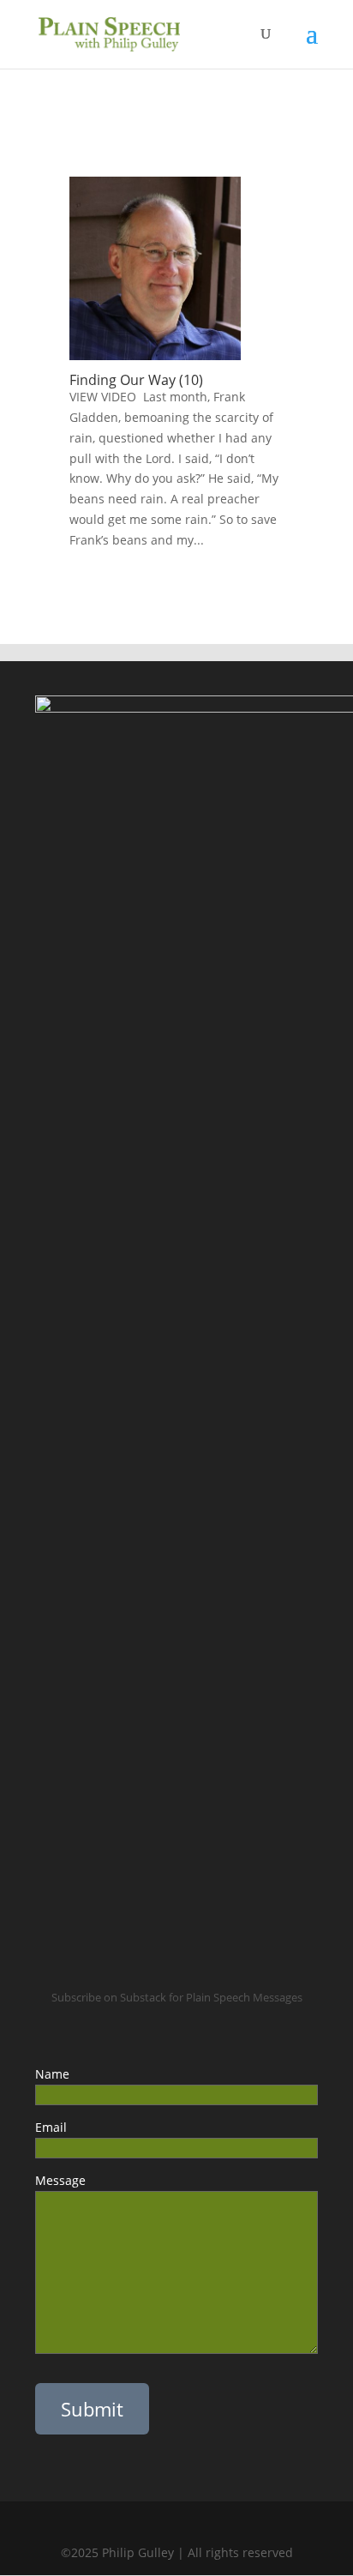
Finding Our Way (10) (136, 380)
